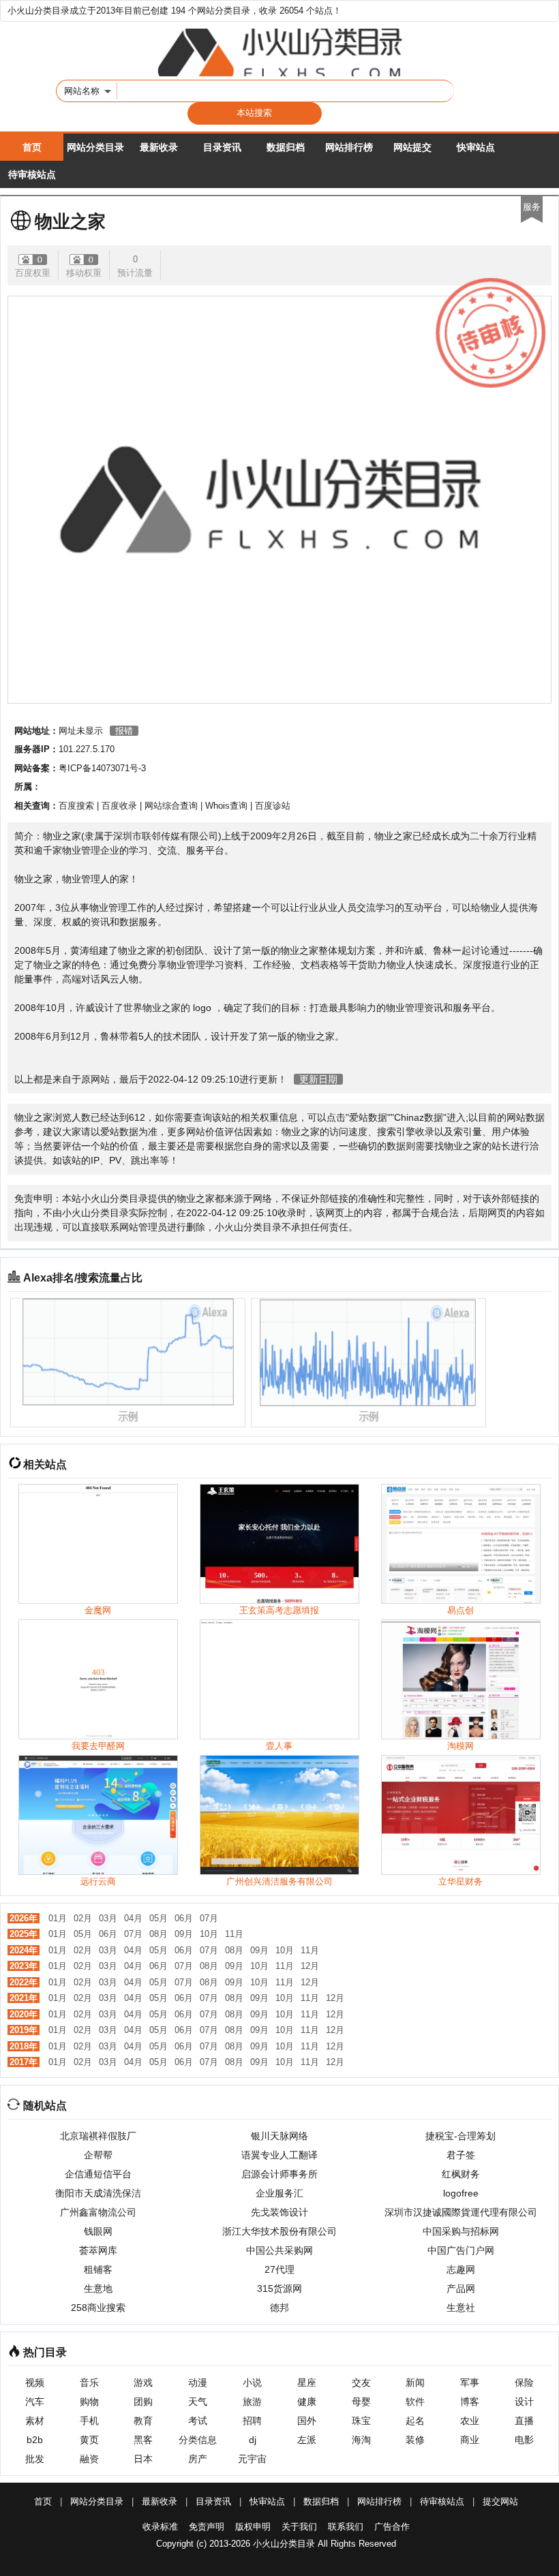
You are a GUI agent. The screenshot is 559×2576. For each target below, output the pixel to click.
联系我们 (346, 2527)
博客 (470, 2402)
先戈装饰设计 (279, 2212)
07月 (209, 1918)
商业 (470, 2440)
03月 (108, 1918)
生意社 (461, 2308)
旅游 (252, 2402)
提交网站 (500, 2501)
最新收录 (159, 147)
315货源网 (279, 2288)
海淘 (361, 2440)
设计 (524, 2402)
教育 (143, 2421)
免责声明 (207, 2527)
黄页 (89, 2440)
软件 (415, 2402)
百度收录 (119, 806)
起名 (415, 2421)
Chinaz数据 (419, 1117)
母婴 (361, 2402)
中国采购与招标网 (461, 2231)
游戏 (143, 2383)
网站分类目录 (95, 147)
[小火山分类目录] (279, 52)
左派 (307, 2440)
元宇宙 (252, 2459)
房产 (198, 2459)
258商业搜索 (98, 2308)
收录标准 (160, 2527)
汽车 (35, 2402)
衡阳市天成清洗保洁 (98, 2193)
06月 (184, 1918)
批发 (35, 2459)
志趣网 (461, 2269)
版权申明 (253, 2527)
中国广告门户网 (461, 2250)
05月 (158, 1918)
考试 (198, 2421)
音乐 (89, 2383)
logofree (461, 2193)
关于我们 (299, 2527)
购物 (89, 2402)
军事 (470, 2383)
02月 (83, 1918)
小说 (252, 2383)
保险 (524, 2383)
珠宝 (361, 2421)
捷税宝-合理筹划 (460, 2136)
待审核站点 (32, 174)
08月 (158, 1934)
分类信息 (198, 2440)
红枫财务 (461, 2174)
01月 (58, 1918)
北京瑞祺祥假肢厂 (98, 2136)
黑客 (143, 2440)
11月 (234, 1934)
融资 (89, 2459)
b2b (35, 2440)
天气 (198, 2402)
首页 (32, 147)
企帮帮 (98, 2155)
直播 (524, 2421)
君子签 (461, 2155)
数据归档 (286, 147)
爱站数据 (368, 1117)
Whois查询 (226, 806)
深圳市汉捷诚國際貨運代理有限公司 (461, 2212)
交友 (361, 2383)
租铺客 (98, 2269)
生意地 (98, 2288)
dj (253, 2440)
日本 (143, 2459)
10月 (209, 1934)
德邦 (279, 2308)
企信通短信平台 (98, 2174)
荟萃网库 (98, 2250)
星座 (307, 2383)
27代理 (279, 2269)
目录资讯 (222, 147)
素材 (35, 2421)
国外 (307, 2421)
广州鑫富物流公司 (98, 2212)
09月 (184, 1934)
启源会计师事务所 (279, 2174)
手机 (89, 2421)
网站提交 (412, 147)
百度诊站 (273, 806)
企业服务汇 (279, 2193)
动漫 (198, 2383)
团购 (143, 2402)
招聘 (252, 2421)
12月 (310, 1966)
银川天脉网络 (279, 2136)
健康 (307, 2402)
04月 (133, 1918)
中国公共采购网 (279, 2250)
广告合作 (392, 2527)
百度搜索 (76, 806)
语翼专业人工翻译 (279, 2155)
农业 (470, 2421)
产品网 (461, 2288)
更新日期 (318, 1079)
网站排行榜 (349, 147)
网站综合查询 (171, 806)
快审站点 (476, 147)
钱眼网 (98, 2231)
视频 (35, 2383)
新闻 (415, 2383)
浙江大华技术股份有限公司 (279, 2231)
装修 (415, 2440)
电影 (524, 2440)
